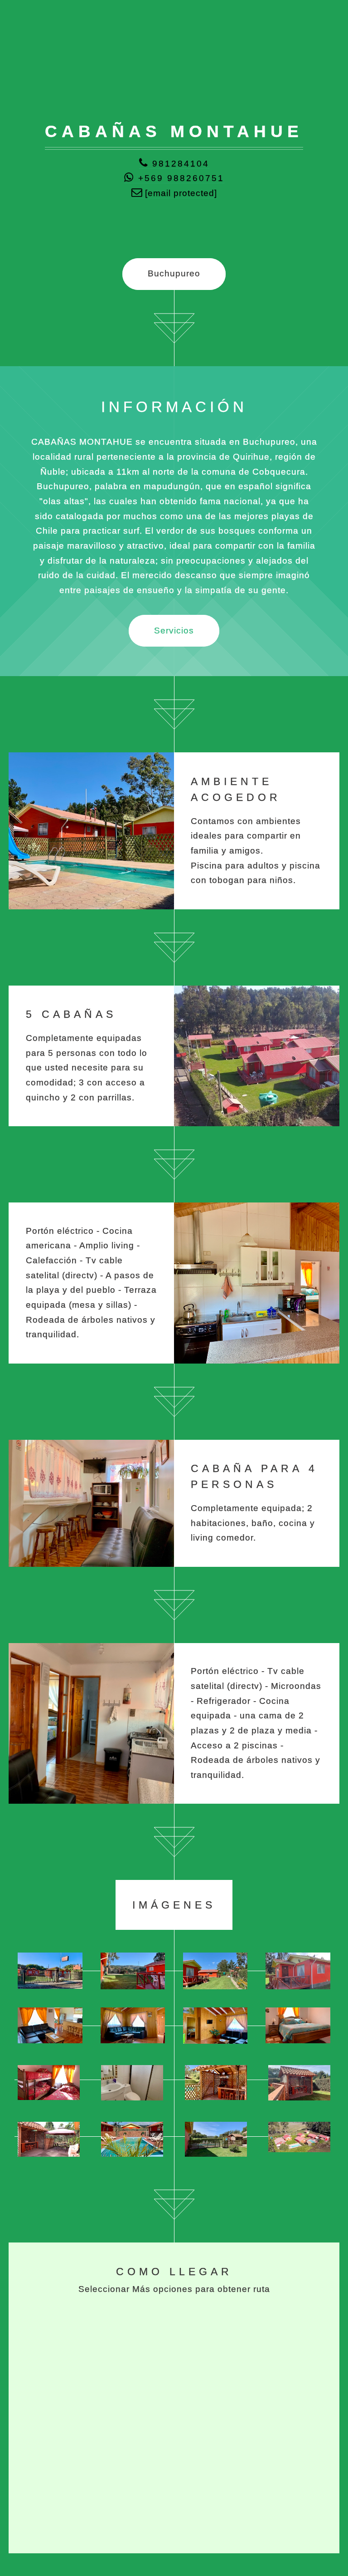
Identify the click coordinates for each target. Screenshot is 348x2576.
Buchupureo (174, 273)
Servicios (174, 631)
